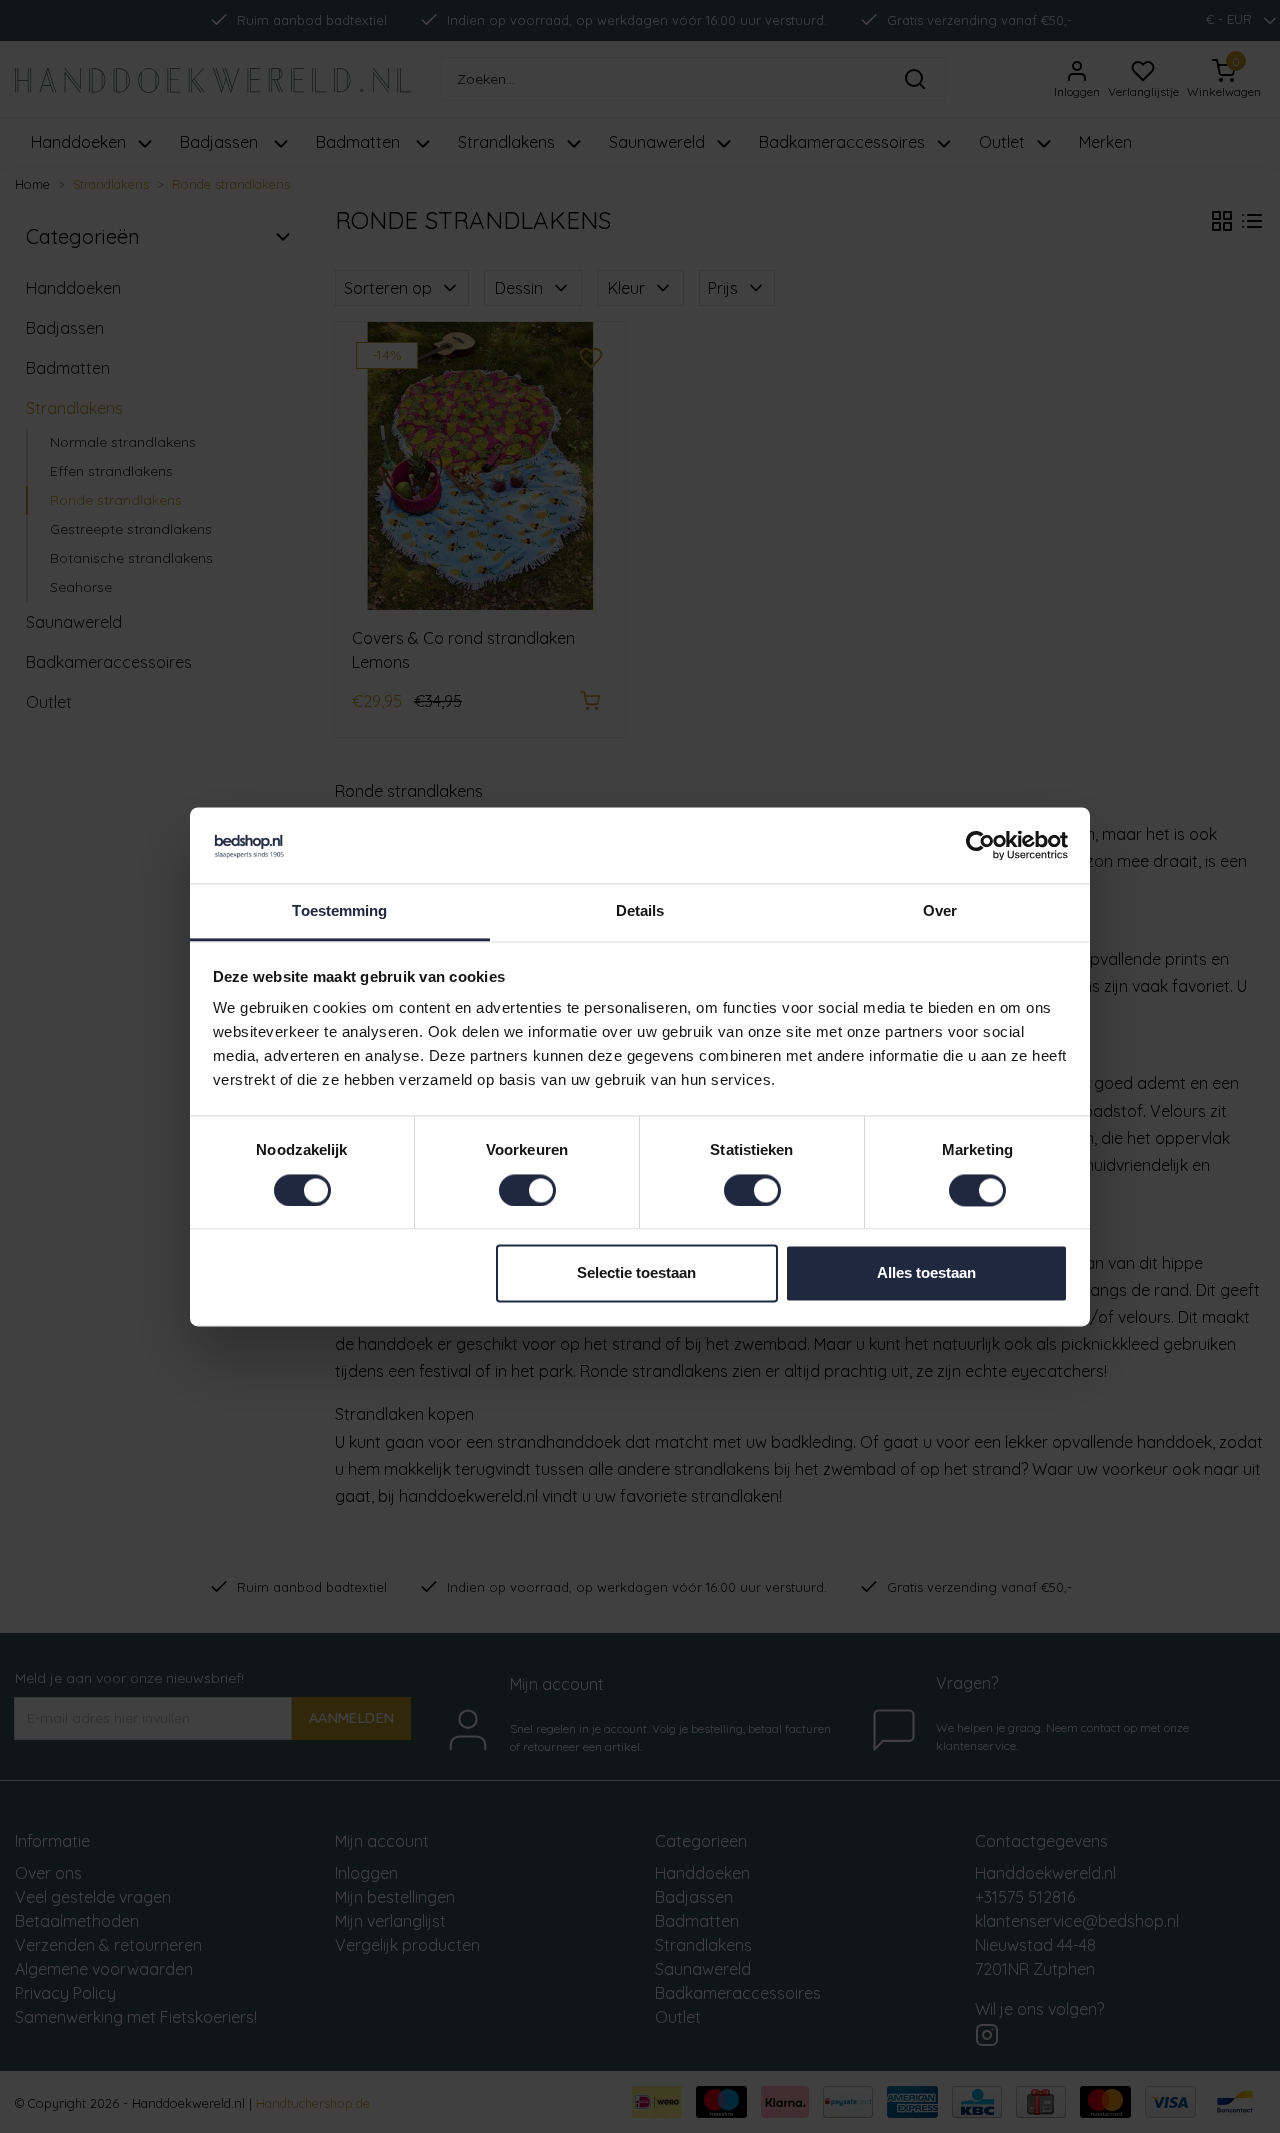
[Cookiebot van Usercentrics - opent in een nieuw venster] (980, 845)
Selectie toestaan (636, 1273)
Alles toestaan (926, 1273)
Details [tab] (640, 911)
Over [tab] (940, 911)
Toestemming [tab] (339, 911)
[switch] (527, 1190)
